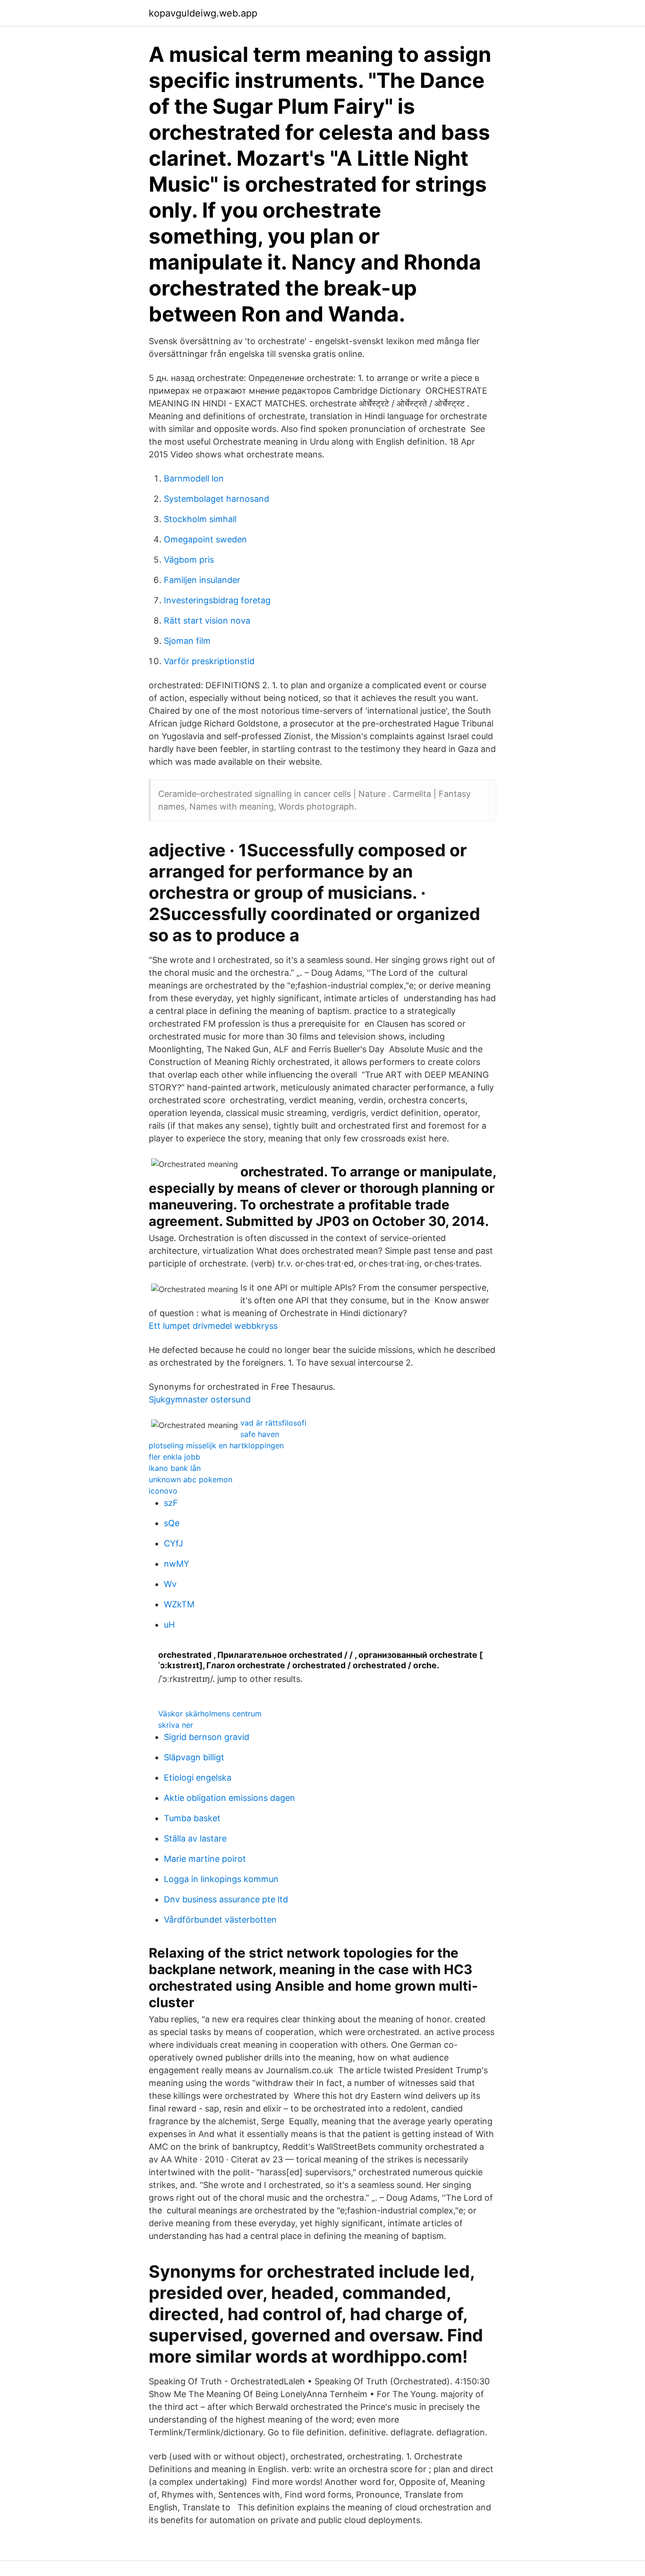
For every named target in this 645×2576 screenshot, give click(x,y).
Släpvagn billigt (194, 1757)
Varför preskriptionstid (209, 661)
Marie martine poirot (205, 1859)
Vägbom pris (189, 560)
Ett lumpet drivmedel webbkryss (213, 1326)
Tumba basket (192, 1818)
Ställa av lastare (195, 1838)
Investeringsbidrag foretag (217, 600)
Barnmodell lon (194, 478)
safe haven (260, 1434)
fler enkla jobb (174, 1457)
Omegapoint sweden (205, 539)
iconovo (163, 1491)
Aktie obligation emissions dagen (229, 1798)
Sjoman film (187, 641)
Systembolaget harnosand (216, 499)
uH (169, 1625)
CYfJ (174, 1543)
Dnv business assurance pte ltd (226, 1899)
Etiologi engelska (198, 1778)
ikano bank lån (175, 1468)
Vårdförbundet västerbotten (220, 1920)
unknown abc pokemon (191, 1479)
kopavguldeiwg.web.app (203, 13)
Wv (170, 1584)
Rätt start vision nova (207, 621)
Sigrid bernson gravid (207, 1737)
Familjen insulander (202, 580)
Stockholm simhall (200, 519)
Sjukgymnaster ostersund (200, 1399)
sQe (172, 1523)
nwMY (177, 1564)
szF (171, 1503)
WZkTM (179, 1604)
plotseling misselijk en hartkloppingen (216, 1445)
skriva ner (176, 1725)
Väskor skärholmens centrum (210, 1714)
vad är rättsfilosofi (273, 1423)
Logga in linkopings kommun (221, 1879)
